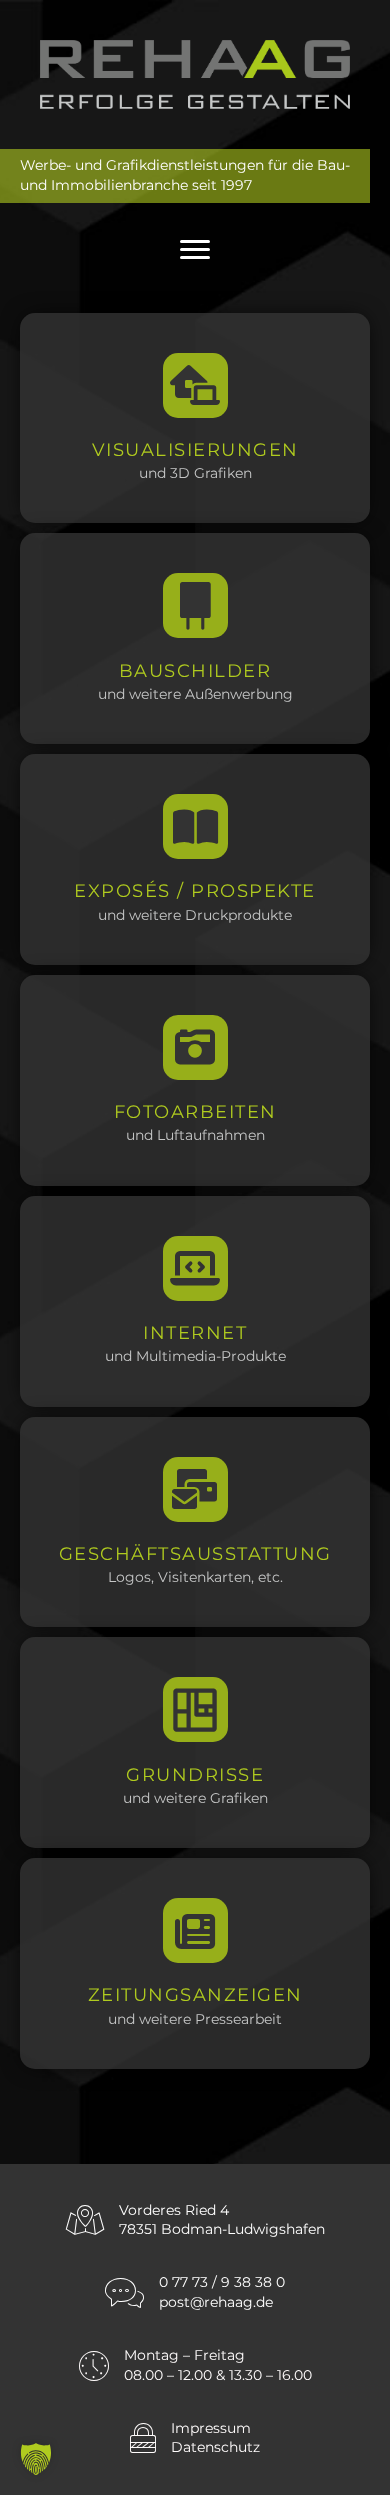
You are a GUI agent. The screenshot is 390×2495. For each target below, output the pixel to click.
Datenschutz (215, 2447)
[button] (36, 2459)
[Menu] (195, 250)
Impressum (211, 2428)
